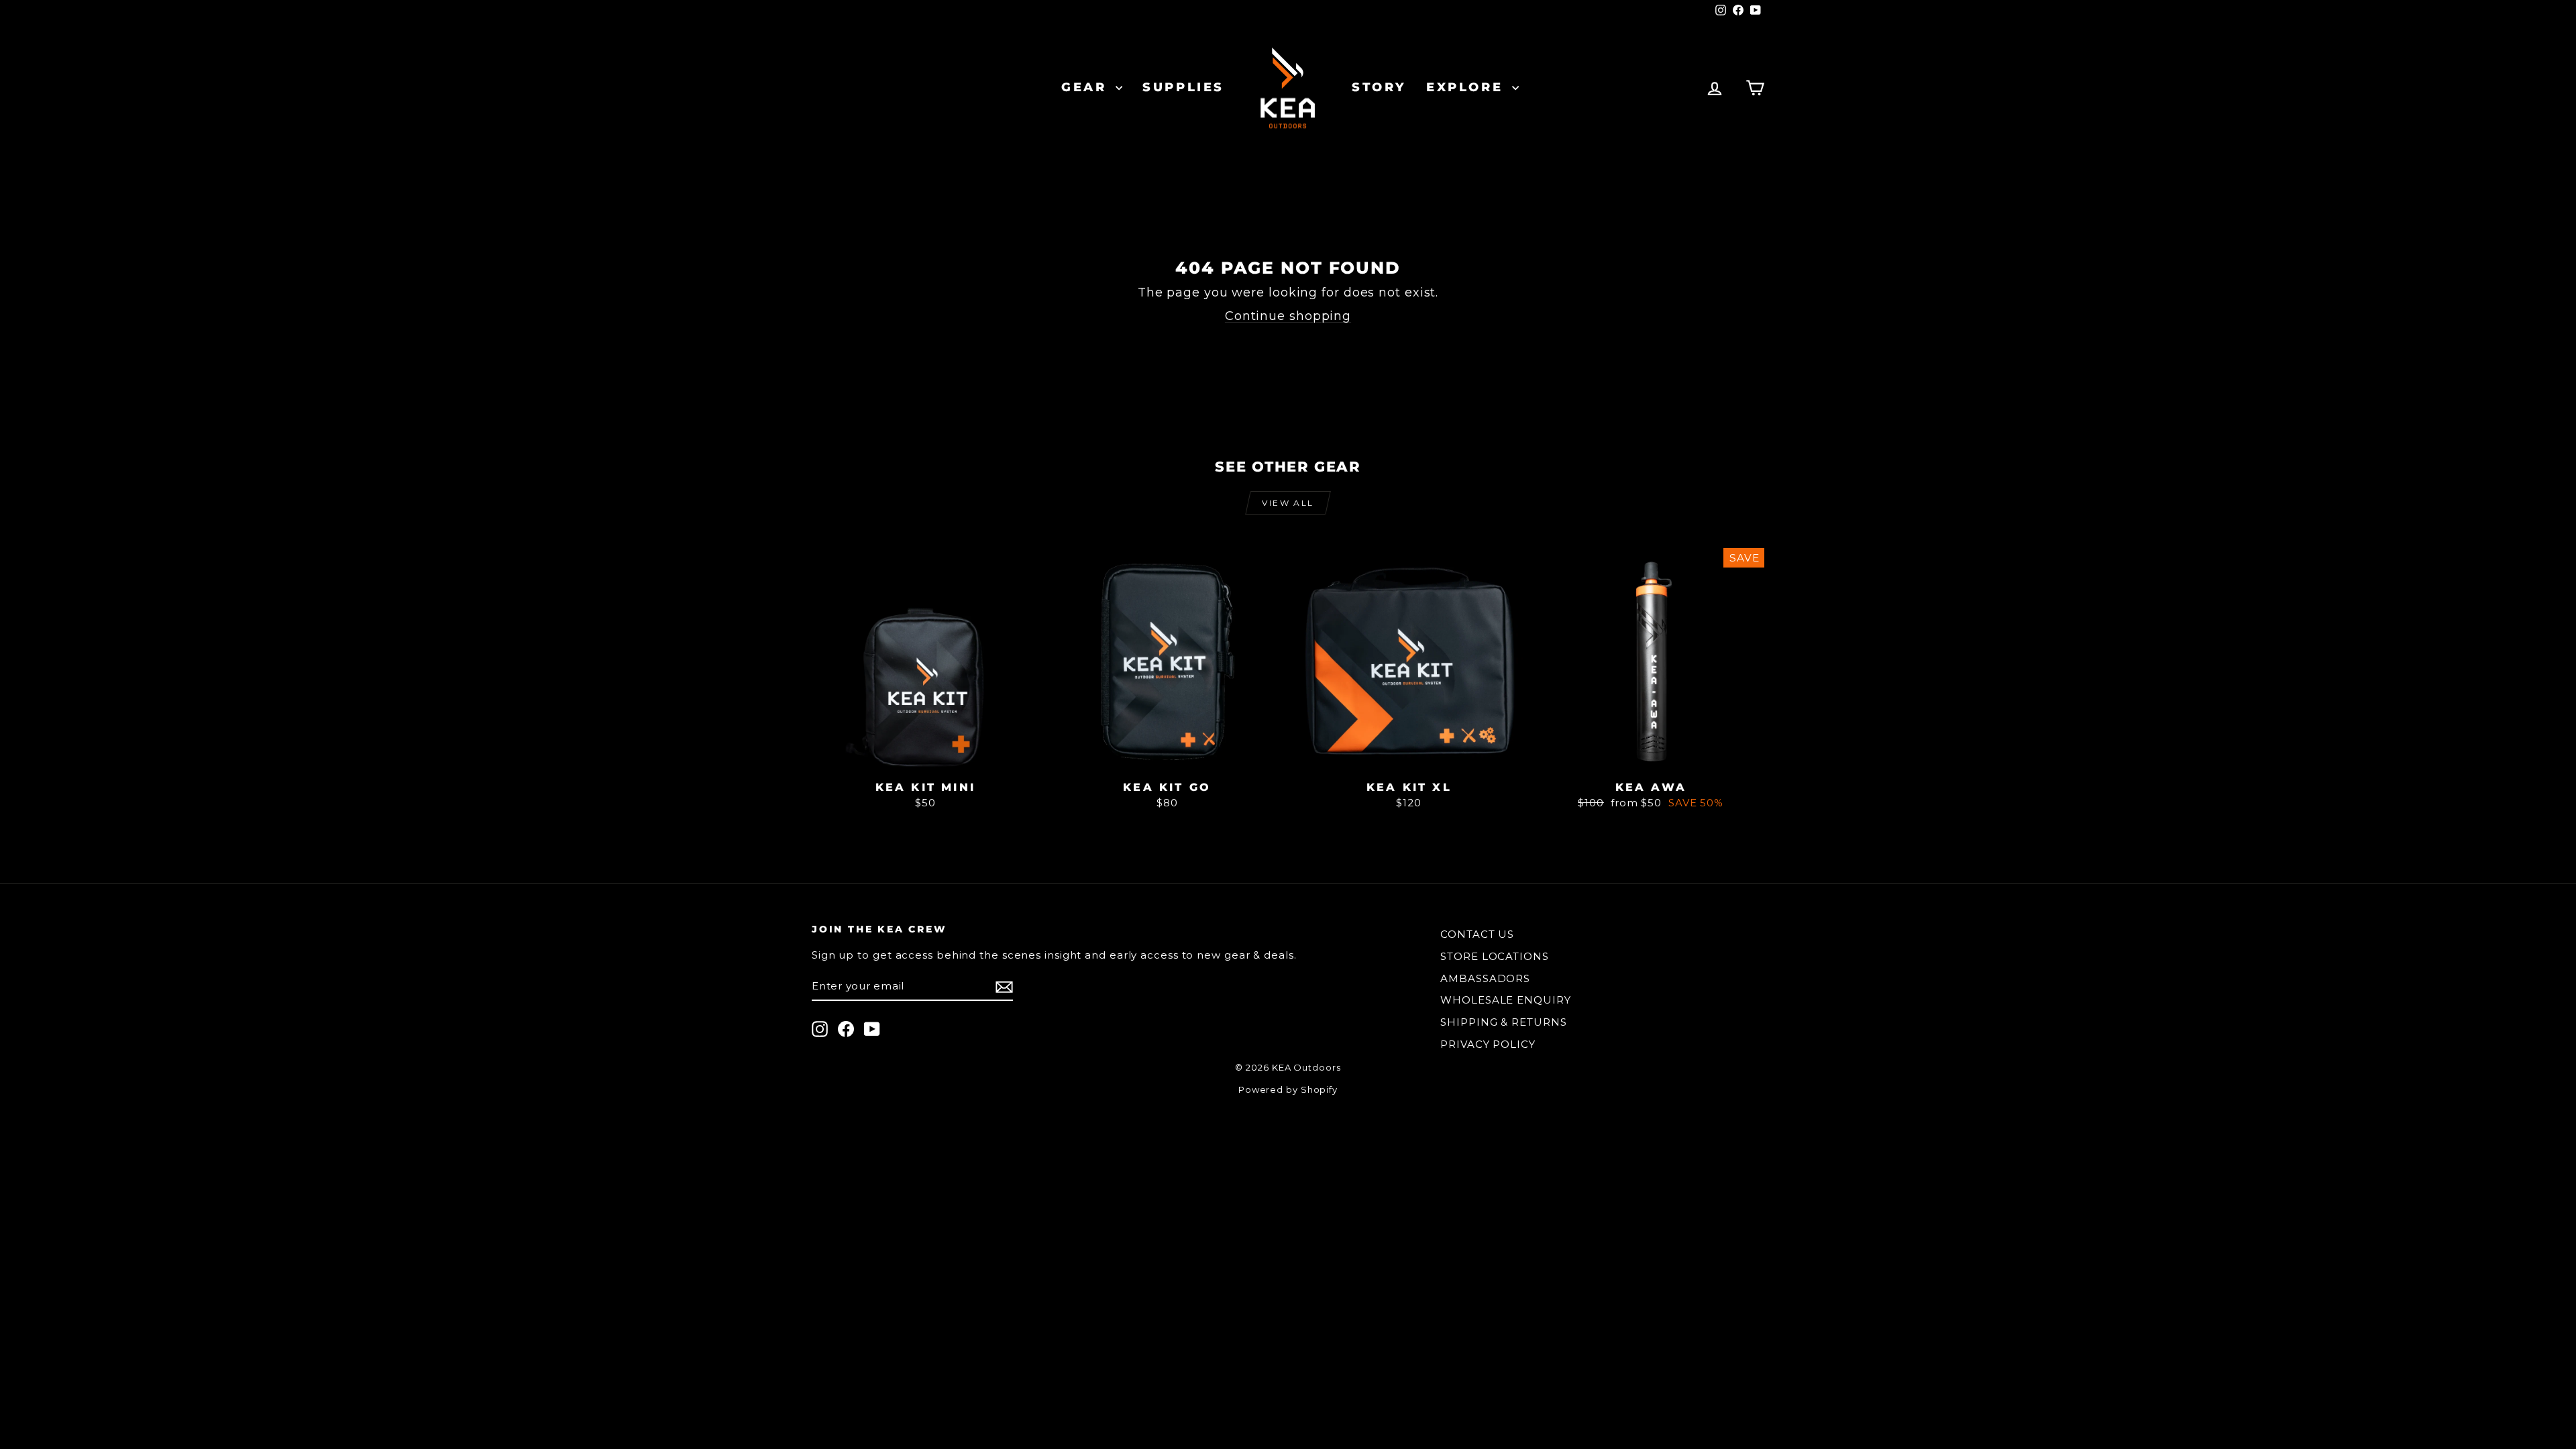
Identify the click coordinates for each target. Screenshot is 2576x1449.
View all (1288, 503)
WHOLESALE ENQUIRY (1505, 1000)
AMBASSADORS (1485, 978)
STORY (1379, 87)
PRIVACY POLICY (1488, 1044)
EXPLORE (1467, 87)
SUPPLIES (1183, 87)
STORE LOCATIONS (1495, 956)
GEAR (1087, 87)
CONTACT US (1477, 934)
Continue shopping (1288, 316)
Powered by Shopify (1288, 1089)
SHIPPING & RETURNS (1503, 1022)
